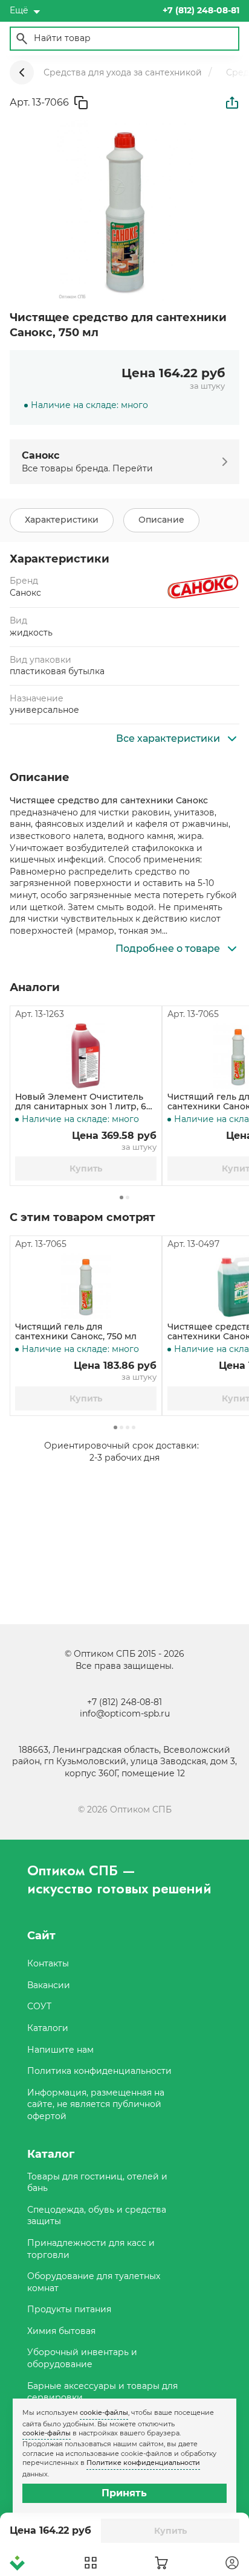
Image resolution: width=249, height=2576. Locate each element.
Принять (124, 2493)
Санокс (25, 593)
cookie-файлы (104, 2412)
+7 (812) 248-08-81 (124, 1702)
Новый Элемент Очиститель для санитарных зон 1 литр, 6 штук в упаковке (81, 1102)
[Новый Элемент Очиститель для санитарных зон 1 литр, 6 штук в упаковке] (86, 1056)
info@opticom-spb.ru (125, 1714)
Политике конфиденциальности (143, 2463)
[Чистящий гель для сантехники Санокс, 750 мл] (86, 1286)
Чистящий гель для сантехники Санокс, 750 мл (76, 1332)
